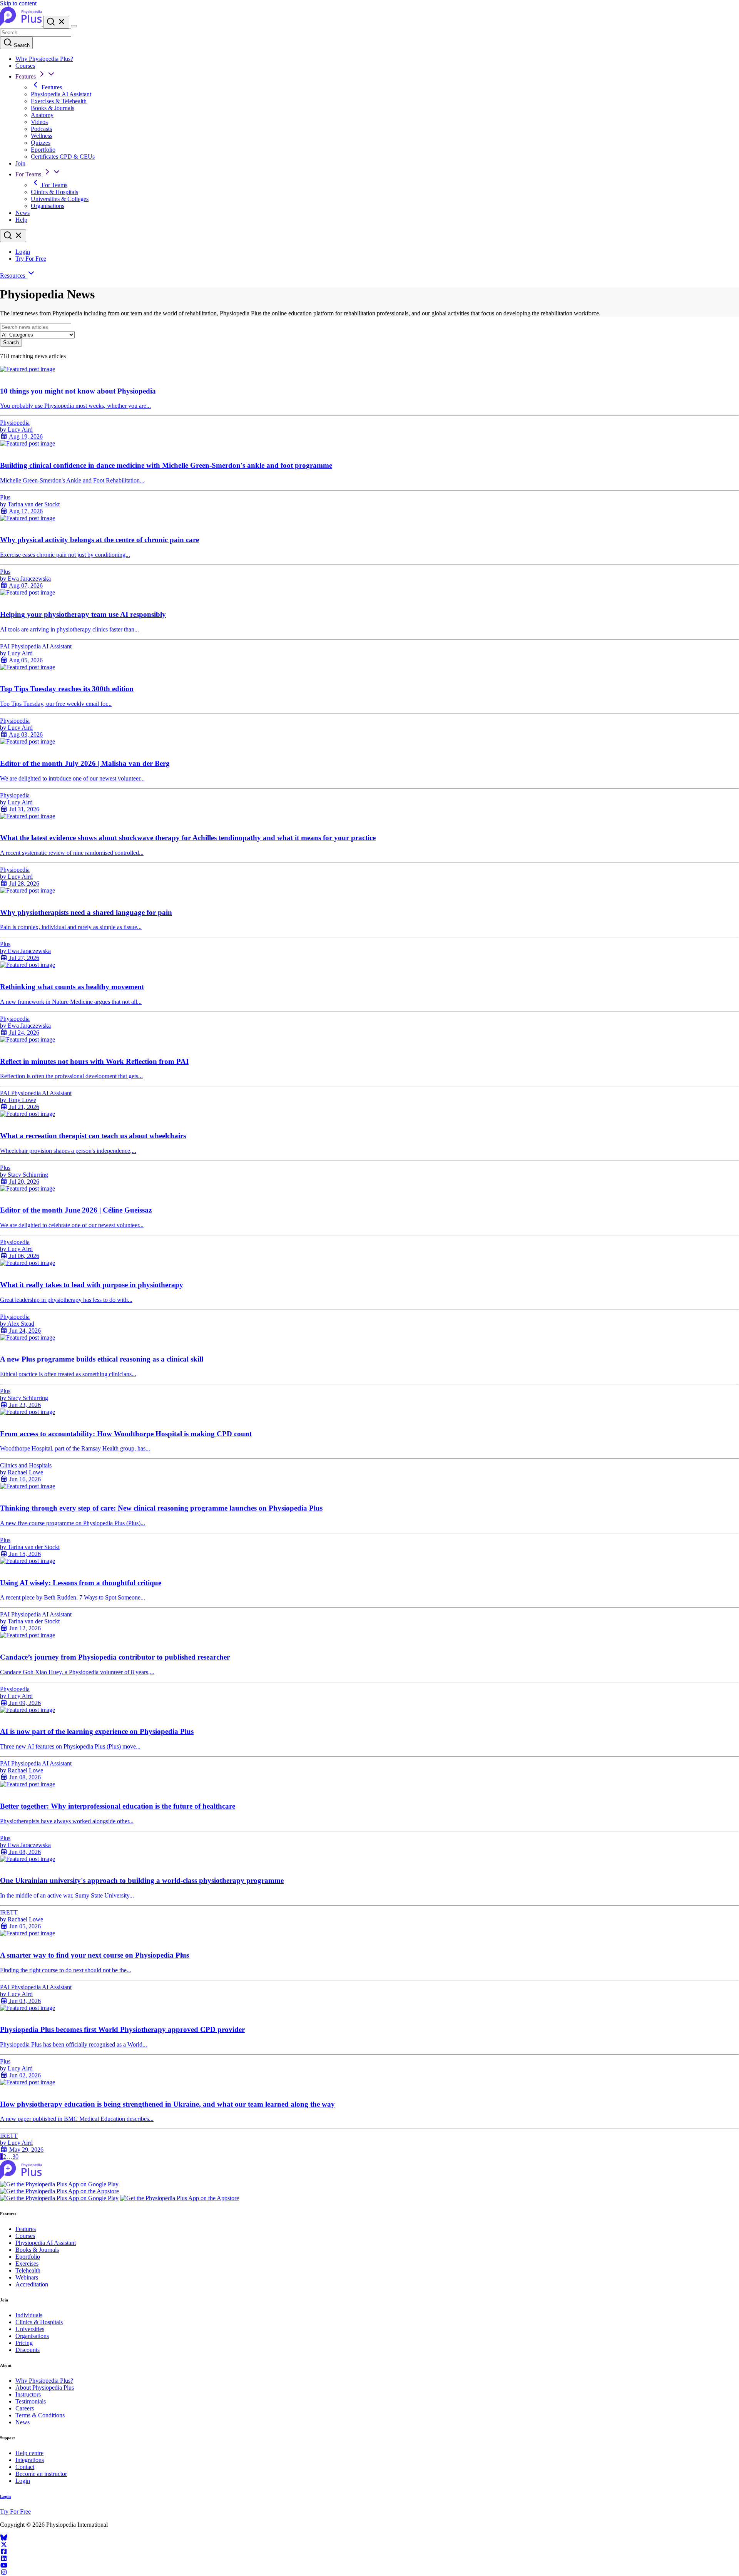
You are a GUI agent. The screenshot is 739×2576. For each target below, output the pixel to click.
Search (21, 45)
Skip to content (18, 3)
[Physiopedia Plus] (22, 24)
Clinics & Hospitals (54, 192)
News (23, 213)
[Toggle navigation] (74, 26)
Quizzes (41, 143)
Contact (25, 2467)
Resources (13, 276)
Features (26, 76)
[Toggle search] (13, 236)
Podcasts (41, 129)
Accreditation (32, 2284)
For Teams (29, 174)
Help (21, 220)
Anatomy (42, 115)
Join (20, 163)
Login (23, 252)
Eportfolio (43, 150)
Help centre (29, 2453)
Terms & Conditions (40, 2415)
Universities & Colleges (60, 199)
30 (15, 2156)
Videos (39, 122)
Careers (25, 2408)
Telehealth (28, 2270)
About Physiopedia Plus (45, 2388)
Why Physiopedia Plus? (44, 59)
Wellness (42, 136)
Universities (30, 2329)
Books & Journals (53, 108)
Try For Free (31, 259)
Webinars (27, 2277)
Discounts (28, 2350)
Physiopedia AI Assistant (61, 94)
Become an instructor (41, 2474)
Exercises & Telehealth (59, 101)
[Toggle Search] (56, 22)
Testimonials (31, 2401)
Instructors (28, 2394)
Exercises (27, 2264)
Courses (25, 66)
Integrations (30, 2460)
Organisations (48, 206)
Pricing (24, 2343)
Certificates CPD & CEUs (63, 157)
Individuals (29, 2315)
